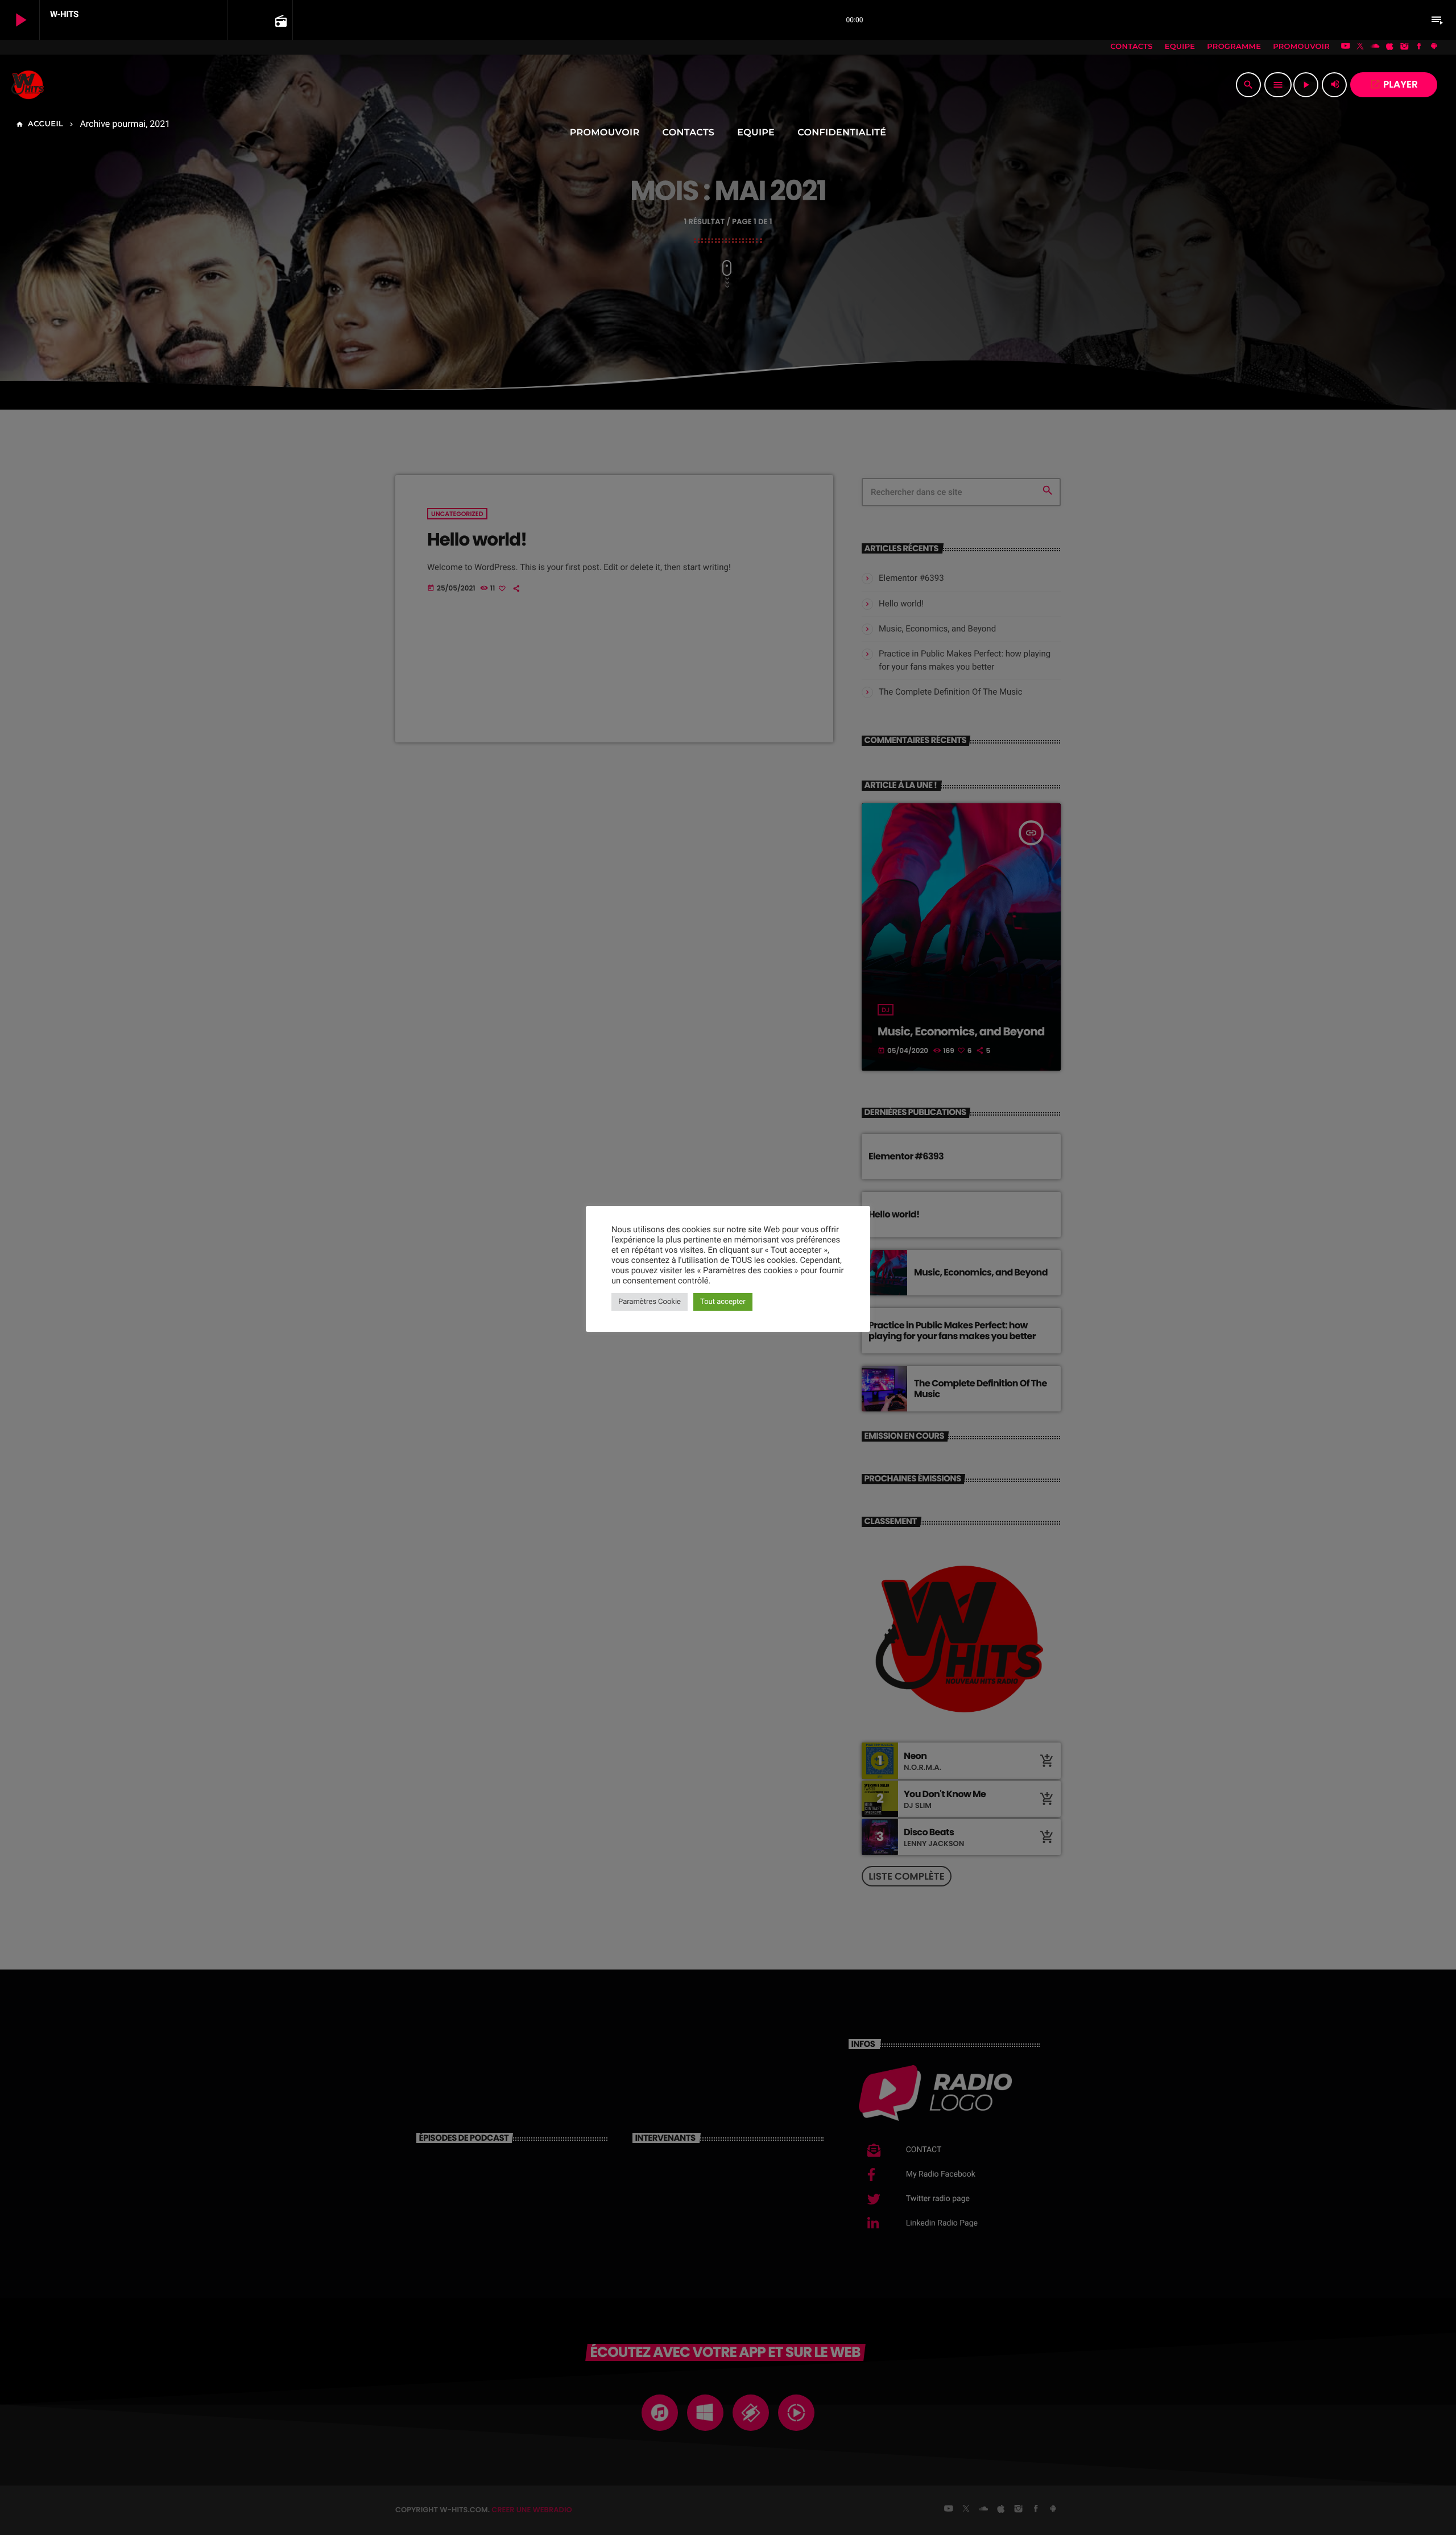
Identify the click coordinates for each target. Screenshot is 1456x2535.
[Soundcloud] (1375, 47)
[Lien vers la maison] (28, 85)
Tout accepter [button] (723, 1302)
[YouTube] (1346, 47)
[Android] (1434, 47)
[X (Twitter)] (1360, 47)
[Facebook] (1419, 47)
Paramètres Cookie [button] (650, 1302)
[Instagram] (1404, 47)
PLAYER (1394, 84)
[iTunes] (1390, 47)
